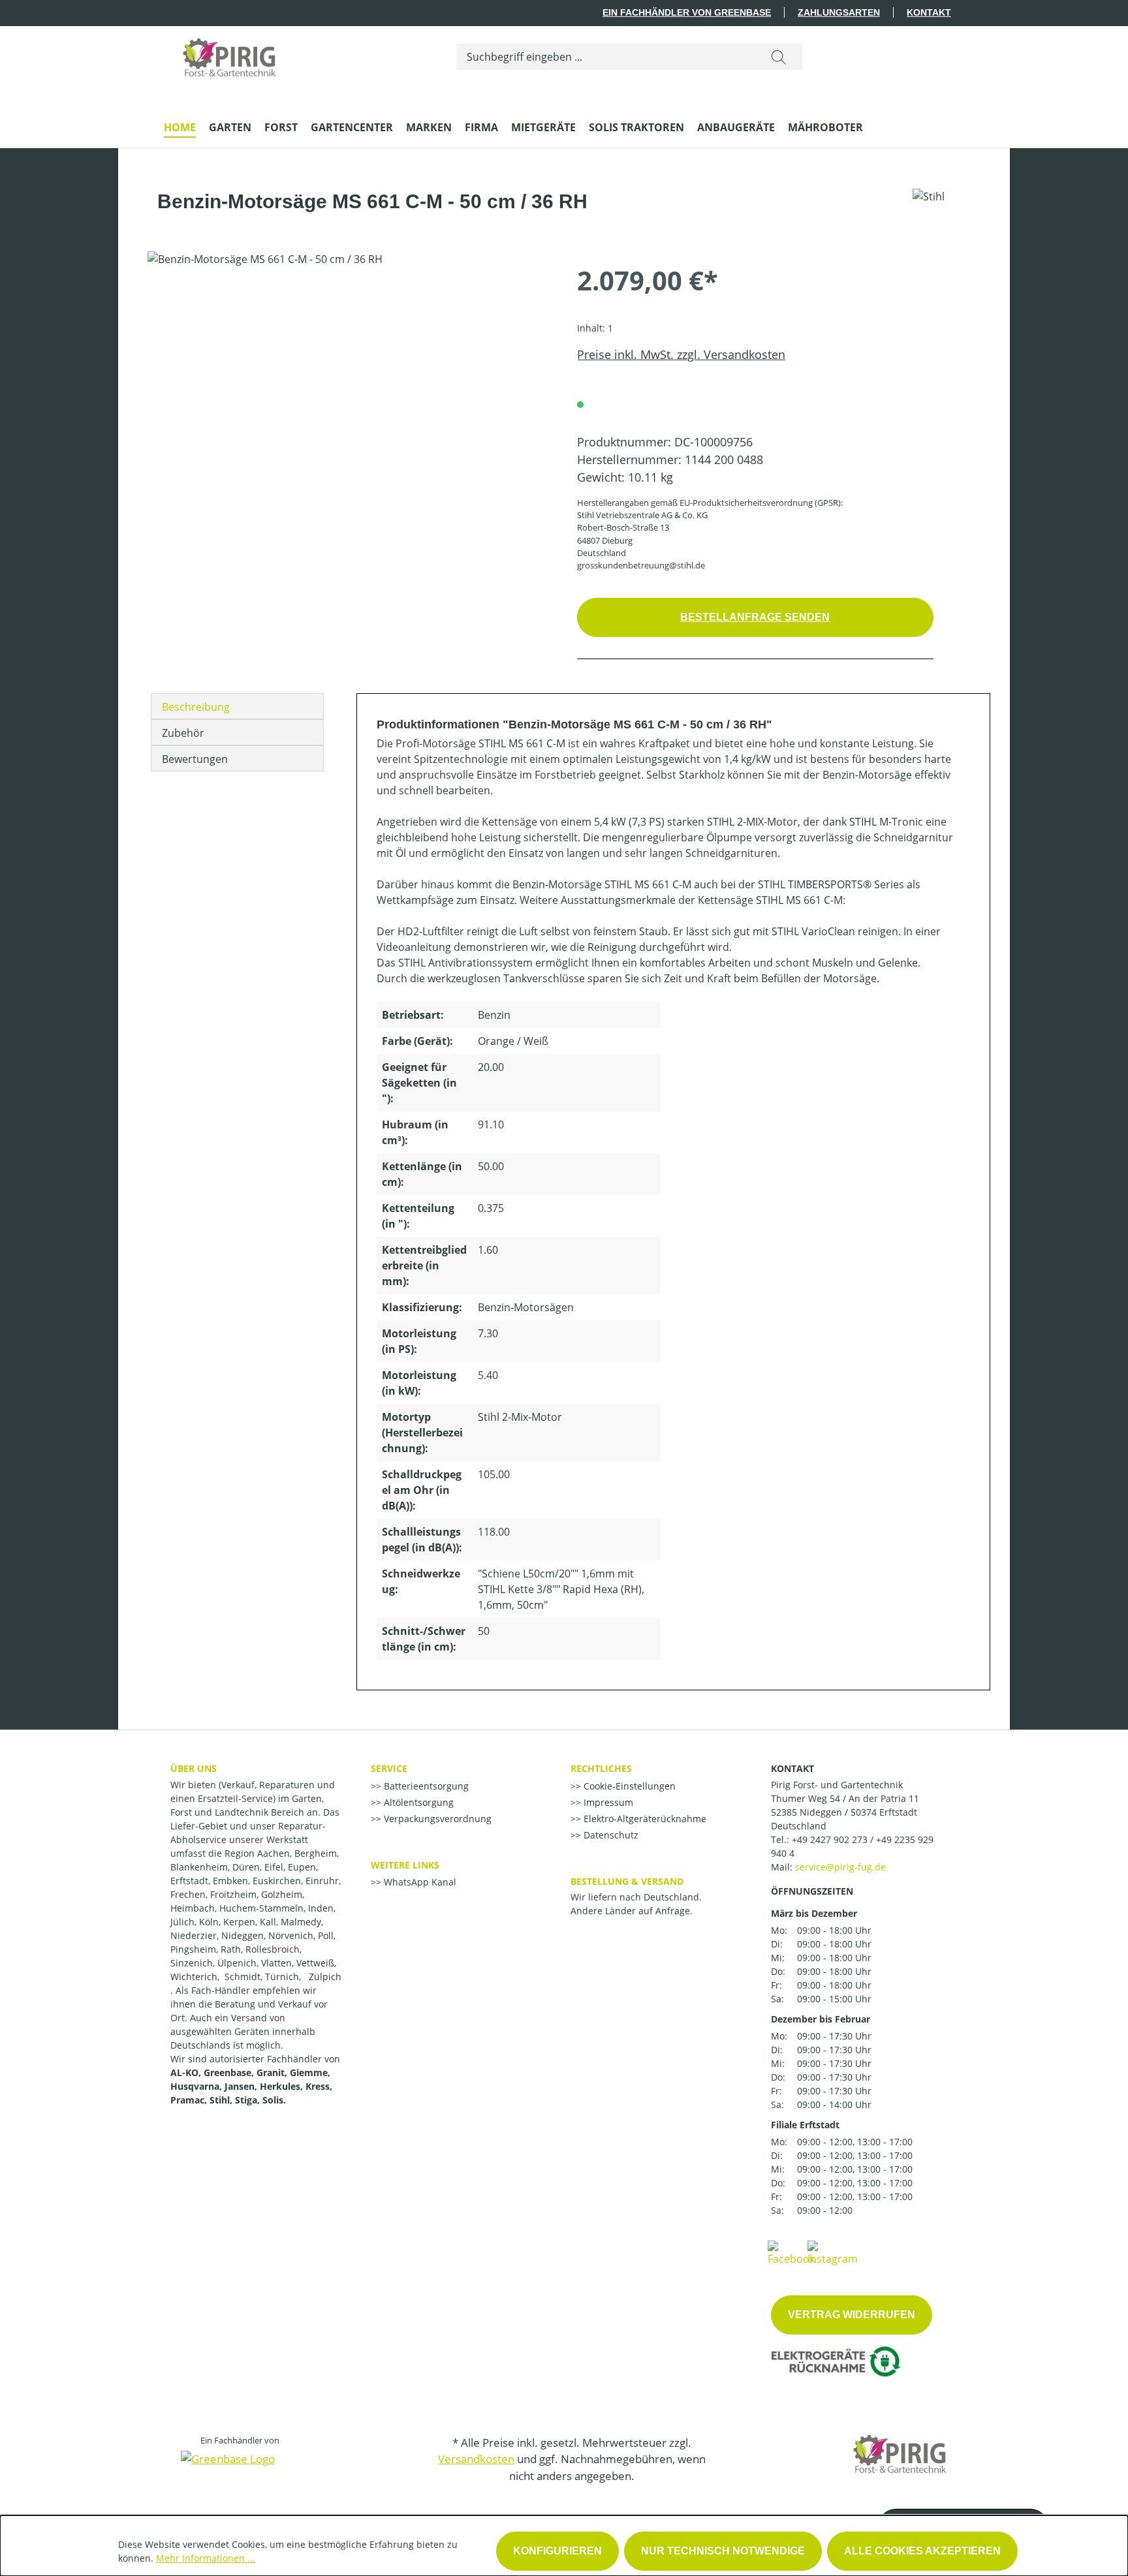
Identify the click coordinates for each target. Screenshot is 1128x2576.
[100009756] (349, 392)
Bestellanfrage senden (755, 617)
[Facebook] (791, 2252)
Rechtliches (601, 1768)
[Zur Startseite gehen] (229, 54)
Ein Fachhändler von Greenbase (687, 12)
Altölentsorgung (417, 1802)
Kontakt (929, 12)
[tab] (237, 706)
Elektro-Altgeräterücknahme (644, 1819)
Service (389, 1768)
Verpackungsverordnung (436, 1819)
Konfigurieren (557, 2551)
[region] (349, 392)
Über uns (194, 1768)
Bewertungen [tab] (195, 759)
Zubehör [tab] (183, 733)
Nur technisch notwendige (723, 2551)
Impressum (607, 1802)
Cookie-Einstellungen (628, 1786)
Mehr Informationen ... (206, 2558)
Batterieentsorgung (425, 1786)
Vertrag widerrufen (852, 2315)
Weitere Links (405, 1865)
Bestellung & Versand (627, 1881)
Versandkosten (476, 2459)
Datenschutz (610, 1835)
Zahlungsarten (839, 12)
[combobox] (606, 57)
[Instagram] (833, 2252)
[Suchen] (779, 57)
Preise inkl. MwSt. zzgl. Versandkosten (681, 354)
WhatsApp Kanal (419, 1882)
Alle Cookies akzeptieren (922, 2551)
